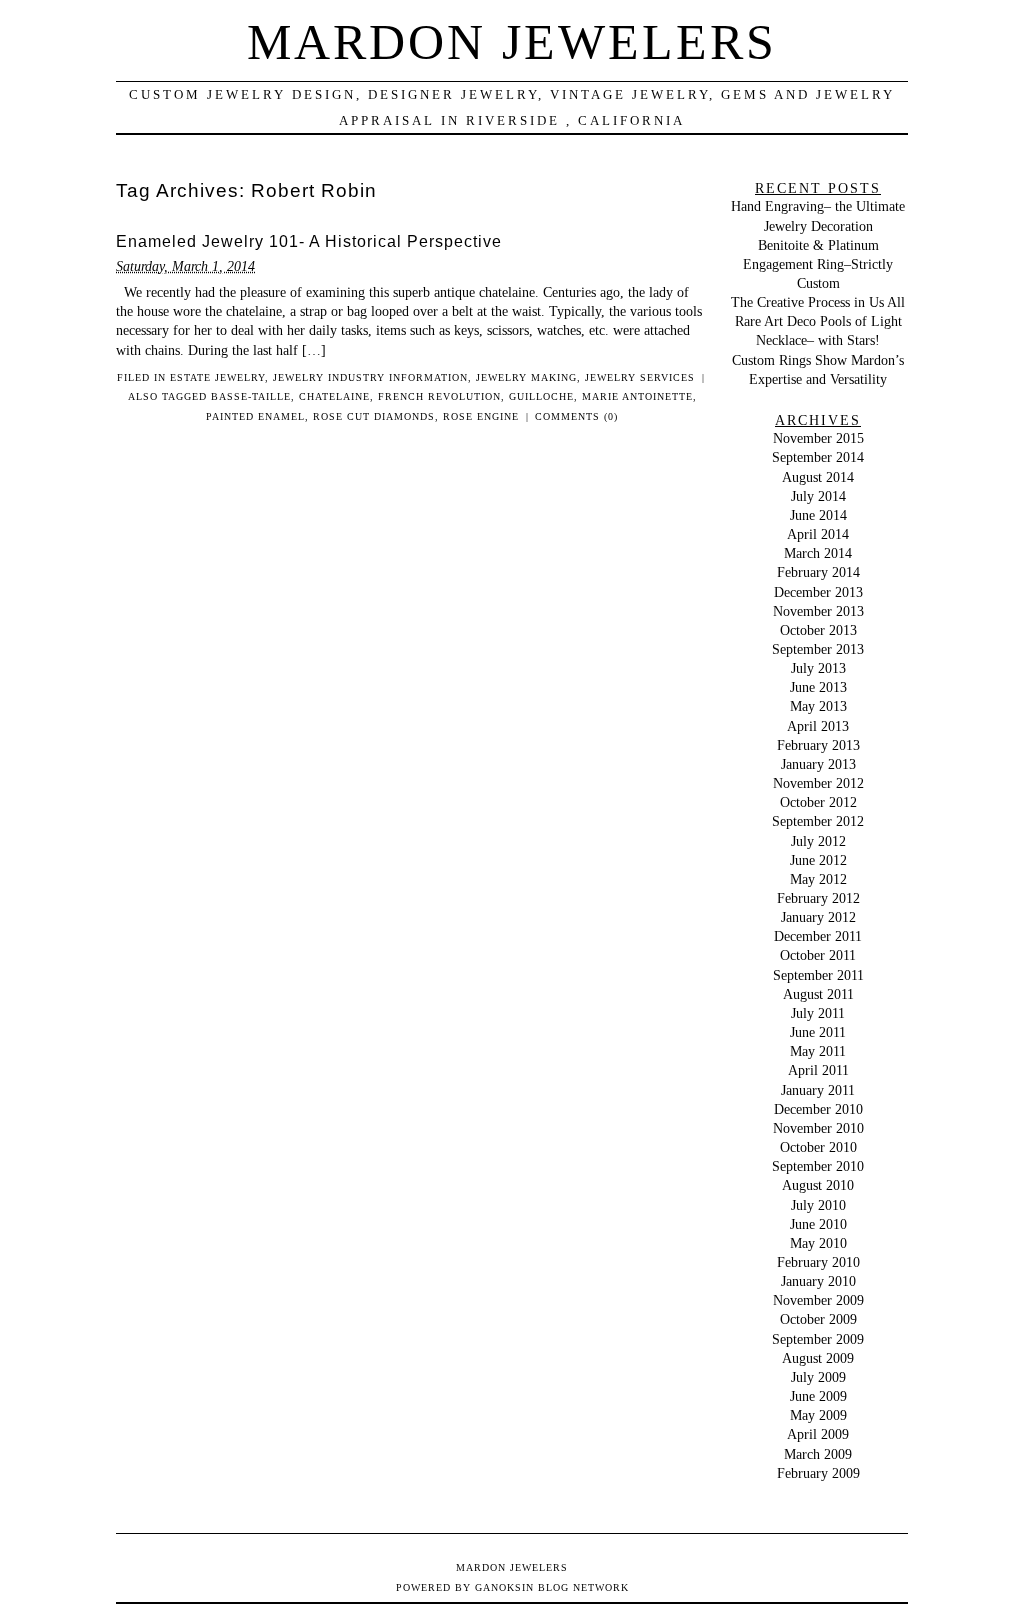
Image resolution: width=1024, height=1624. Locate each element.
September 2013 (818, 649)
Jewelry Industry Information (370, 377)
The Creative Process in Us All (818, 302)
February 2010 (818, 1262)
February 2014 (818, 572)
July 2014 (818, 496)
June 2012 (818, 860)
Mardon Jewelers (512, 42)
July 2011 (818, 1013)
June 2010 (818, 1224)
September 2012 (818, 821)
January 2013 (818, 764)
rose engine (481, 416)
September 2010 (818, 1166)
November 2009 (818, 1300)
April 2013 (818, 726)
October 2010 (818, 1147)
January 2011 (818, 1090)
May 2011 (818, 1051)
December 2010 (818, 1109)
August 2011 (818, 994)
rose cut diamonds (374, 416)
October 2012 (818, 802)
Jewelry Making (526, 377)
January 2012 (818, 917)
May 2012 (818, 879)
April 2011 (818, 1070)
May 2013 (818, 706)
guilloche (541, 396)
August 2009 (818, 1358)
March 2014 (818, 553)
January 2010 (818, 1281)
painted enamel (255, 416)
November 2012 (818, 783)
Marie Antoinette (637, 396)
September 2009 (818, 1339)
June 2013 (818, 687)
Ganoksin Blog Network (552, 1587)
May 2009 (818, 1415)
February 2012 (818, 898)
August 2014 (818, 477)
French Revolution (439, 396)
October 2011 (818, 955)
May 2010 (818, 1243)
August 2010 (818, 1185)
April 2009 (818, 1434)
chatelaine (334, 396)
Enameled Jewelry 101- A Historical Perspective (309, 241)
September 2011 (818, 975)
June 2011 (818, 1032)
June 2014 (818, 515)
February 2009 (818, 1473)
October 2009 (818, 1319)
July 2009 (818, 1377)
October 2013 (818, 630)
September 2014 (818, 457)
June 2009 (818, 1396)
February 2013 (818, 745)
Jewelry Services (640, 377)
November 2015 (818, 438)
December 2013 (818, 592)
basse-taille (251, 396)
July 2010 (818, 1205)
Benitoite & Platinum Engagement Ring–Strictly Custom (818, 264)
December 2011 (818, 936)
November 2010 (818, 1128)
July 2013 (818, 668)
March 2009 (818, 1454)
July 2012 (818, 841)
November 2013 (818, 611)
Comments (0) (576, 416)
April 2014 (818, 534)
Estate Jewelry (217, 377)
